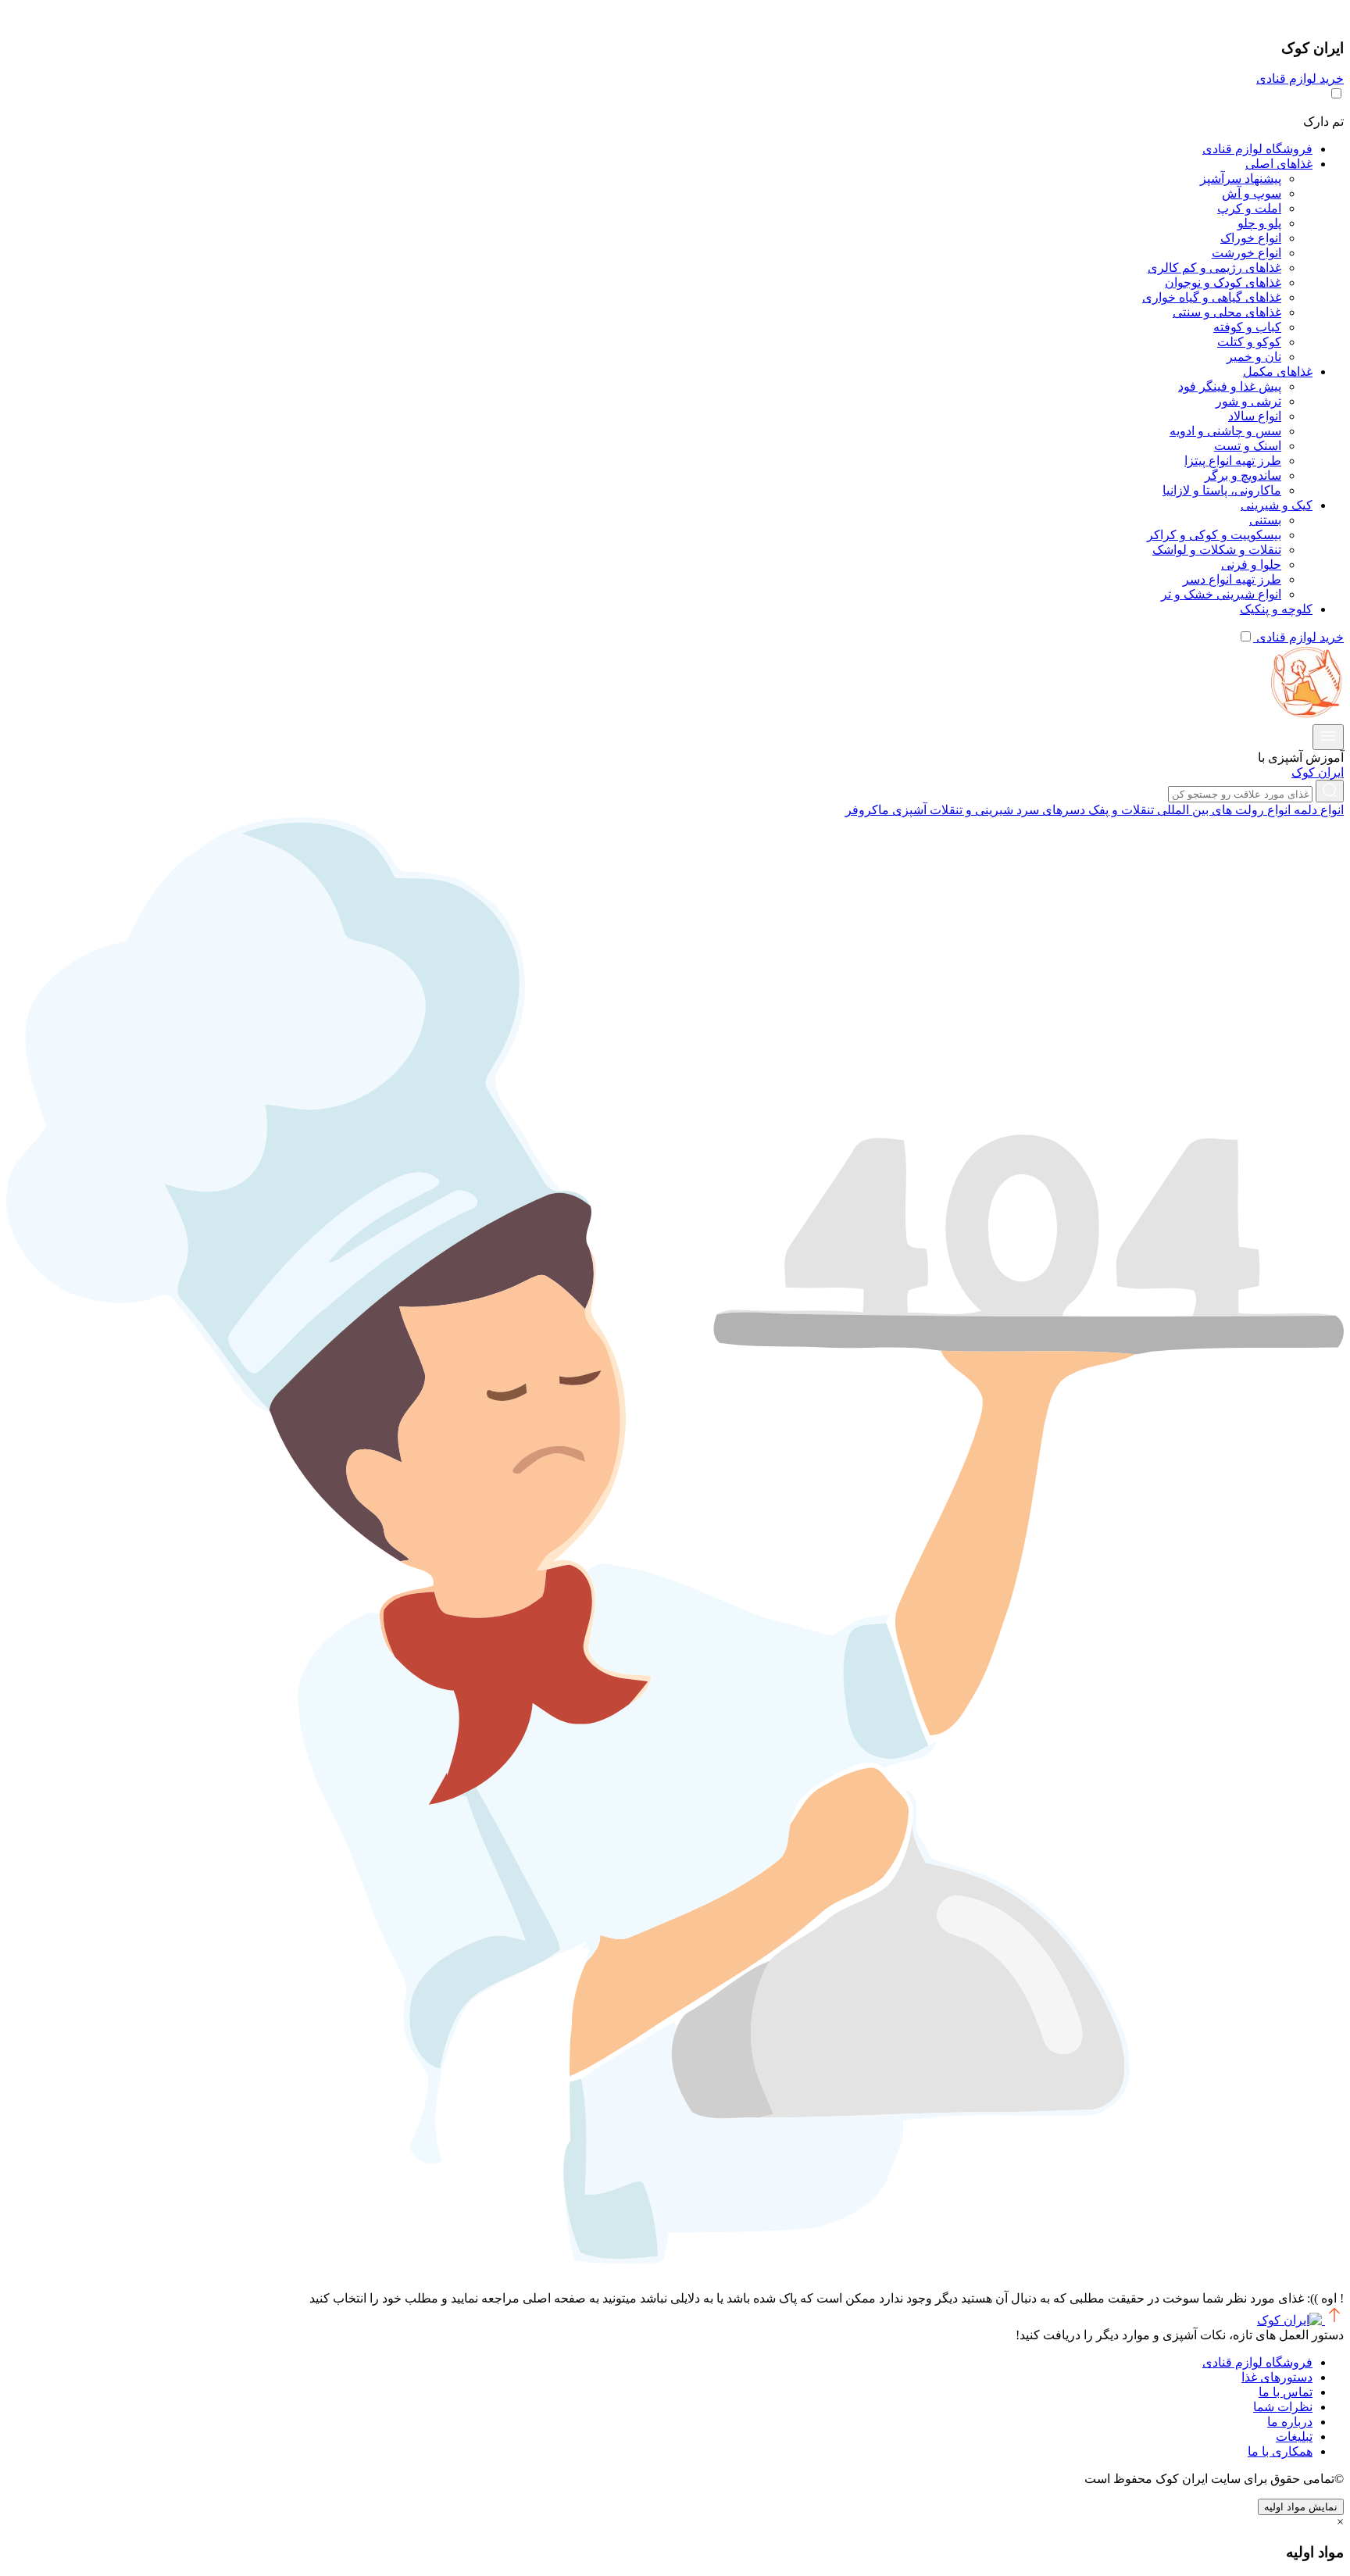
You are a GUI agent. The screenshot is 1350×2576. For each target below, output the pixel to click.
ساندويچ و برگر (1243, 475)
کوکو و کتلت (1249, 342)
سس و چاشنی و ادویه (1225, 431)
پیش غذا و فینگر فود (1230, 386)
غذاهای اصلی (1279, 164)
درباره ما (1290, 2422)
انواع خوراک (1251, 238)
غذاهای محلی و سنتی (1227, 312)
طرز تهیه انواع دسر (1232, 579)
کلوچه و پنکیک (1276, 609)
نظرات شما (1283, 2407)
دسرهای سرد (1049, 810)
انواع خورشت (1246, 253)
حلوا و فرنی (1251, 565)
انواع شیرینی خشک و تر (1221, 594)
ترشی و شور (1248, 401)
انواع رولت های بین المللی (1222, 810)
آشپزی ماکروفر (886, 810)
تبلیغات (1294, 2437)
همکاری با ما (1280, 2451)
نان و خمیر (1254, 357)
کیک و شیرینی (1277, 505)
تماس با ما (1286, 2392)
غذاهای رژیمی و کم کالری (1214, 268)
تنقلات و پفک (1120, 810)
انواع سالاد (1255, 416)
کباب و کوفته (1247, 327)
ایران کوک (1318, 772)
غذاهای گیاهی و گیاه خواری (1212, 297)
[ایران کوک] (1305, 717)
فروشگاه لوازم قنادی (1257, 149)
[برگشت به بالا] (1333, 2320)
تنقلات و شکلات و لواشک (1217, 550)
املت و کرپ (1249, 208)
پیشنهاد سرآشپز (1241, 179)
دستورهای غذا (1277, 2377)
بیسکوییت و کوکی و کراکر (1214, 535)
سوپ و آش (1252, 193)
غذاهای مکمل (1278, 372)
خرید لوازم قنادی (1300, 79)
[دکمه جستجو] (1330, 791)
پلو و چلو (1259, 223)
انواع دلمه (1317, 810)
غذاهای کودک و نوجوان (1223, 282)
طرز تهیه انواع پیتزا (1233, 461)
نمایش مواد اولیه (1301, 2507)
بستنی (1265, 520)
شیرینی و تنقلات (970, 810)
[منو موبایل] (1328, 737)
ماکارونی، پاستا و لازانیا (1222, 490)
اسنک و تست (1248, 446)
